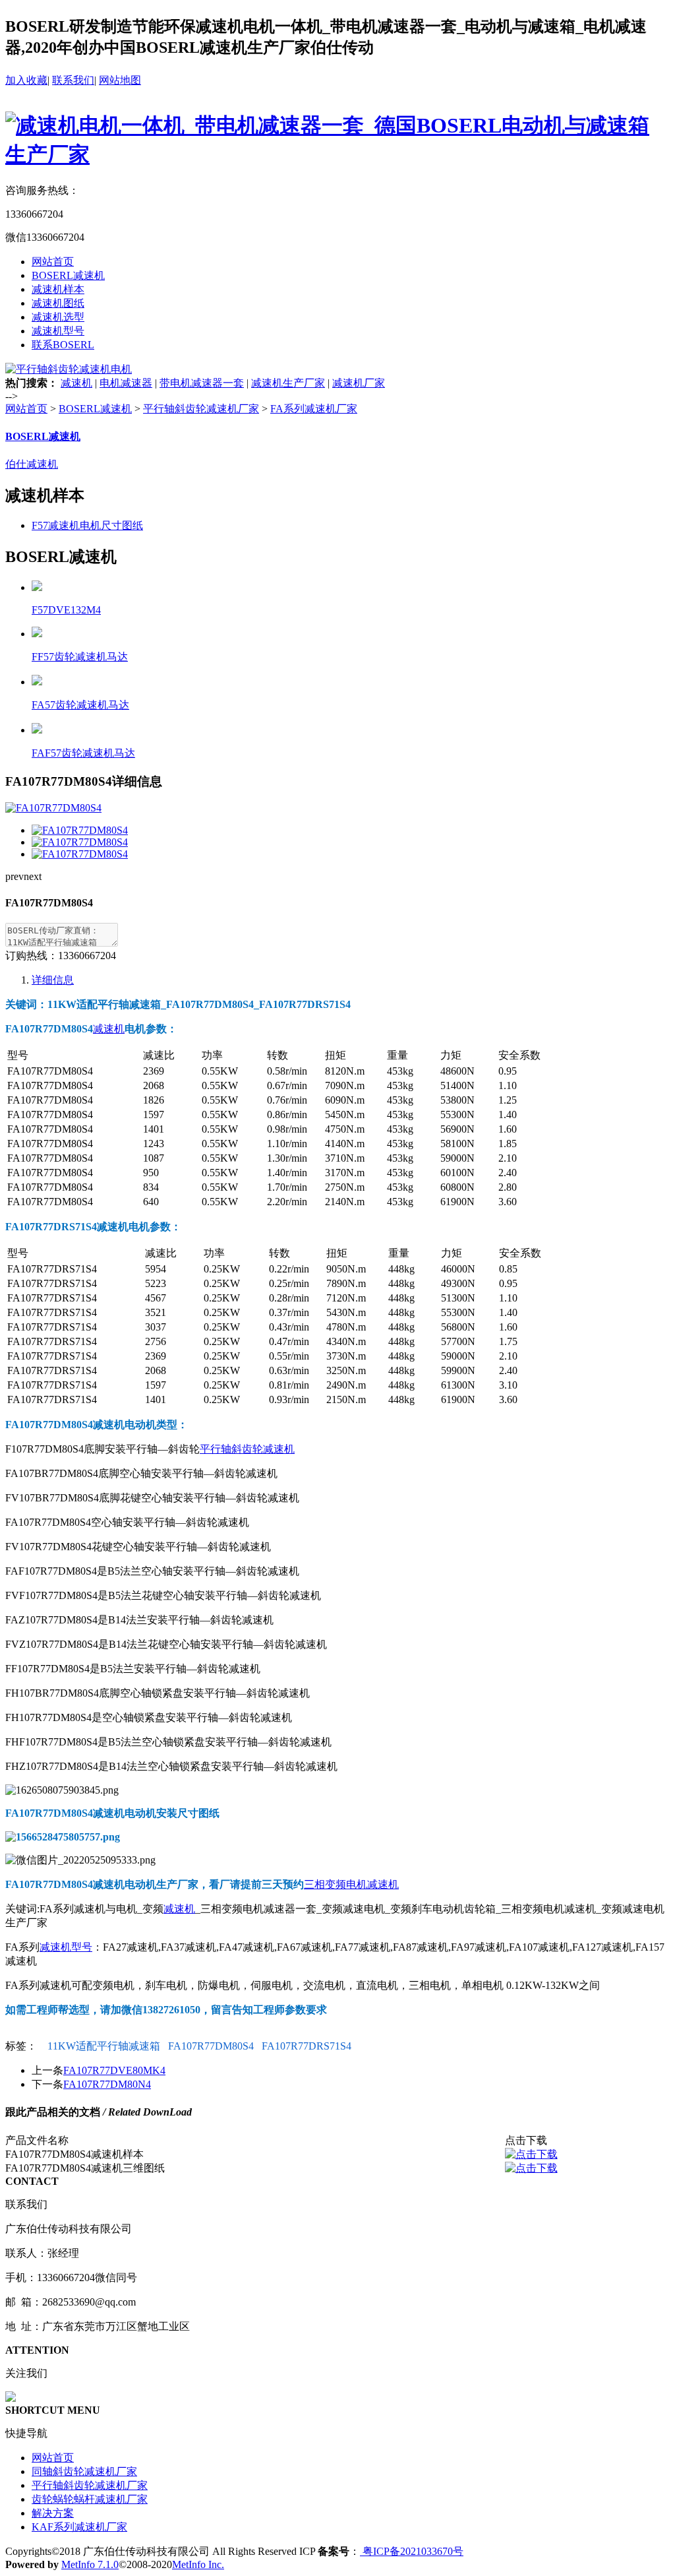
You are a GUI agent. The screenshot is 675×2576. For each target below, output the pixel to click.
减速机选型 (58, 317)
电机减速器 (126, 383)
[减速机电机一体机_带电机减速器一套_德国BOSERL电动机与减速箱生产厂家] (337, 154)
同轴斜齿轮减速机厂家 (84, 2471)
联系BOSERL (63, 345)
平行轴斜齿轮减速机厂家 (201, 409)
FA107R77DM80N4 (107, 2084)
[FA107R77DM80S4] (80, 830)
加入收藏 (26, 80)
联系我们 (73, 80)
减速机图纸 (58, 303)
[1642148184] (531, 2168)
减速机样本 (58, 289)
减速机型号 (58, 331)
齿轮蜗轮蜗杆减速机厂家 (90, 2499)
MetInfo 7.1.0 (90, 2564)
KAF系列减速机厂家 (79, 2527)
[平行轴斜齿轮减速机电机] (69, 369)
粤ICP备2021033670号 (412, 2551)
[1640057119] (531, 2154)
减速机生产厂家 (288, 383)
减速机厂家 (359, 383)
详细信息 (53, 980)
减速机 (76, 383)
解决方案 (53, 2513)
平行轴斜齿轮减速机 (247, 1449)
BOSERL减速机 (68, 275)
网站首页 (53, 262)
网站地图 (120, 80)
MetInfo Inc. (198, 2564)
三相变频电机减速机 (351, 1884)
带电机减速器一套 (202, 383)
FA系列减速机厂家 (314, 409)
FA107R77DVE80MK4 (114, 2070)
